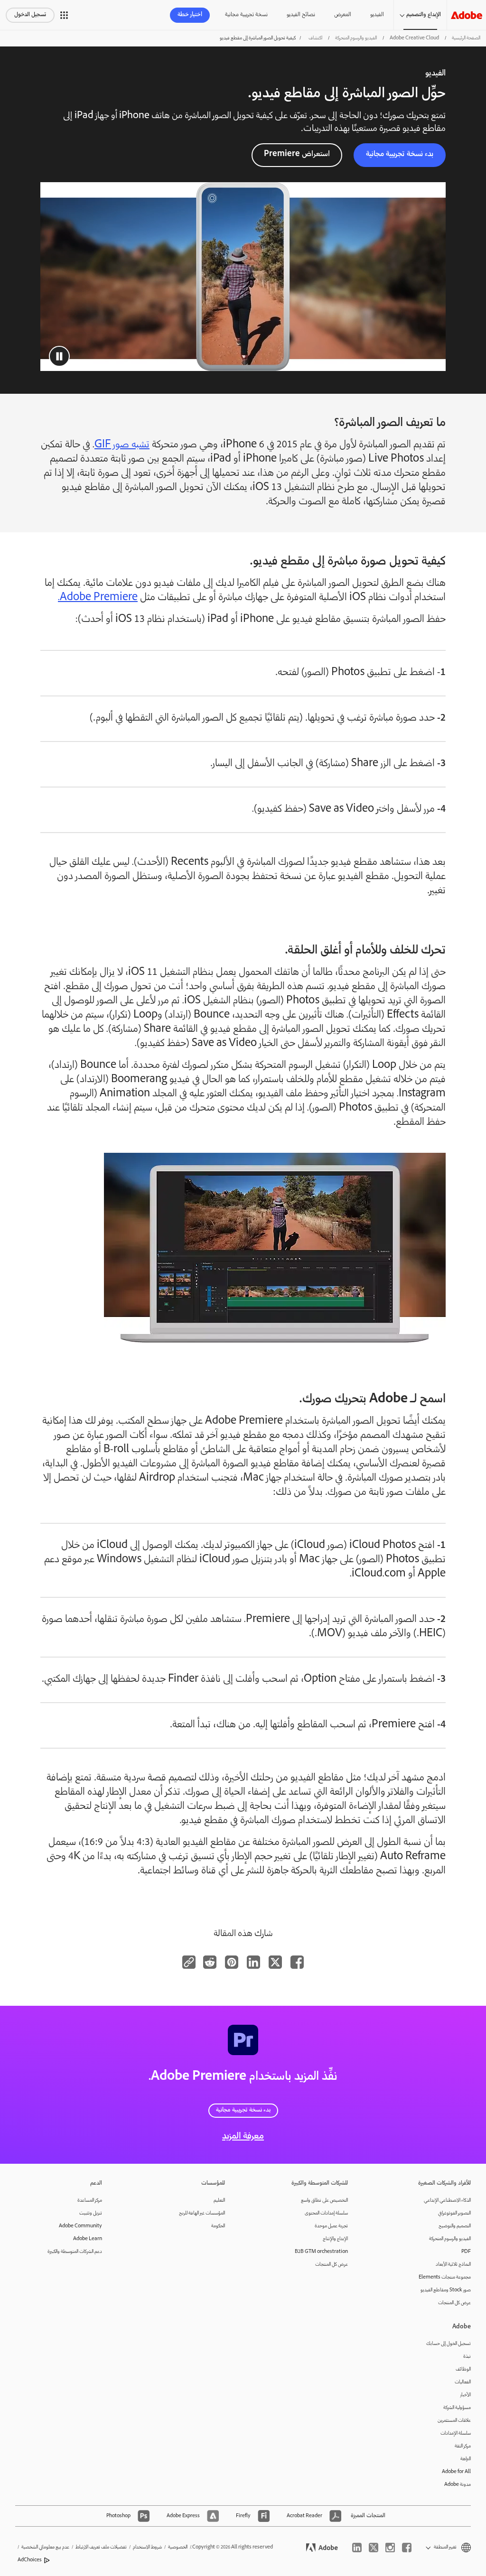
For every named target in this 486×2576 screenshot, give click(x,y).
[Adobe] (467, 15)
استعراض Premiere (297, 154)
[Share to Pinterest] (232, 1962)
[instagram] (390, 2548)
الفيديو (377, 15)
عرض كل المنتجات (454, 2303)
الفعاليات (463, 2382)
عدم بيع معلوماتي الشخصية (45, 2547)
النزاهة (466, 2459)
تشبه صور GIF (122, 445)
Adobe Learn (88, 2239)
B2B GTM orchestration (321, 2252)
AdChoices (30, 2560)
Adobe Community (80, 2226)
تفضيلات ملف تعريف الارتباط (101, 2547)
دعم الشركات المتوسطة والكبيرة (75, 2252)
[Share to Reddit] (210, 1962)
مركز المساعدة (90, 2201)
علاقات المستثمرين (454, 2421)
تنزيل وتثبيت (91, 2213)
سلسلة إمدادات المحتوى (326, 2213)
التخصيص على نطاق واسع (324, 2201)
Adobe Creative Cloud (414, 38)
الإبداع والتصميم (424, 15)
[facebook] (407, 2548)
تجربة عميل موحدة (331, 2226)
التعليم (219, 2201)
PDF (466, 2252)
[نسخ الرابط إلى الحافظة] (189, 1962)
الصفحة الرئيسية (466, 38)
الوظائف (463, 2369)
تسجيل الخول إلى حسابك (449, 2344)
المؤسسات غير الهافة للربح (202, 2213)
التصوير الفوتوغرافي (454, 2213)
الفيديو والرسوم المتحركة (356, 38)
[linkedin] (357, 2548)
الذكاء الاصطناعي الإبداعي (447, 2201)
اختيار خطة (190, 15)
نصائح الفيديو (301, 15)
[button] (64, 15)
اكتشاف (315, 38)
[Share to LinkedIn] (253, 1962)
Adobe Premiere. (98, 598)
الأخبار (466, 2395)
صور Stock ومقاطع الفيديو (446, 2290)
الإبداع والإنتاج (335, 2239)
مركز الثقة (463, 2446)
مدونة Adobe (458, 2485)
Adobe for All (456, 2472)
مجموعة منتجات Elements (445, 2277)
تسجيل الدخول (30, 15)
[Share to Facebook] (297, 1962)
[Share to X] (275, 1962)
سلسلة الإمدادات (456, 2433)
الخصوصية (178, 2547)
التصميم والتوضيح (455, 2226)
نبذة (467, 2357)
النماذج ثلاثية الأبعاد (453, 2265)
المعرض (343, 15)
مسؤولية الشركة (457, 2408)
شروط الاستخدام (147, 2547)
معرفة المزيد (243, 2137)
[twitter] (374, 2548)
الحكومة (218, 2226)
